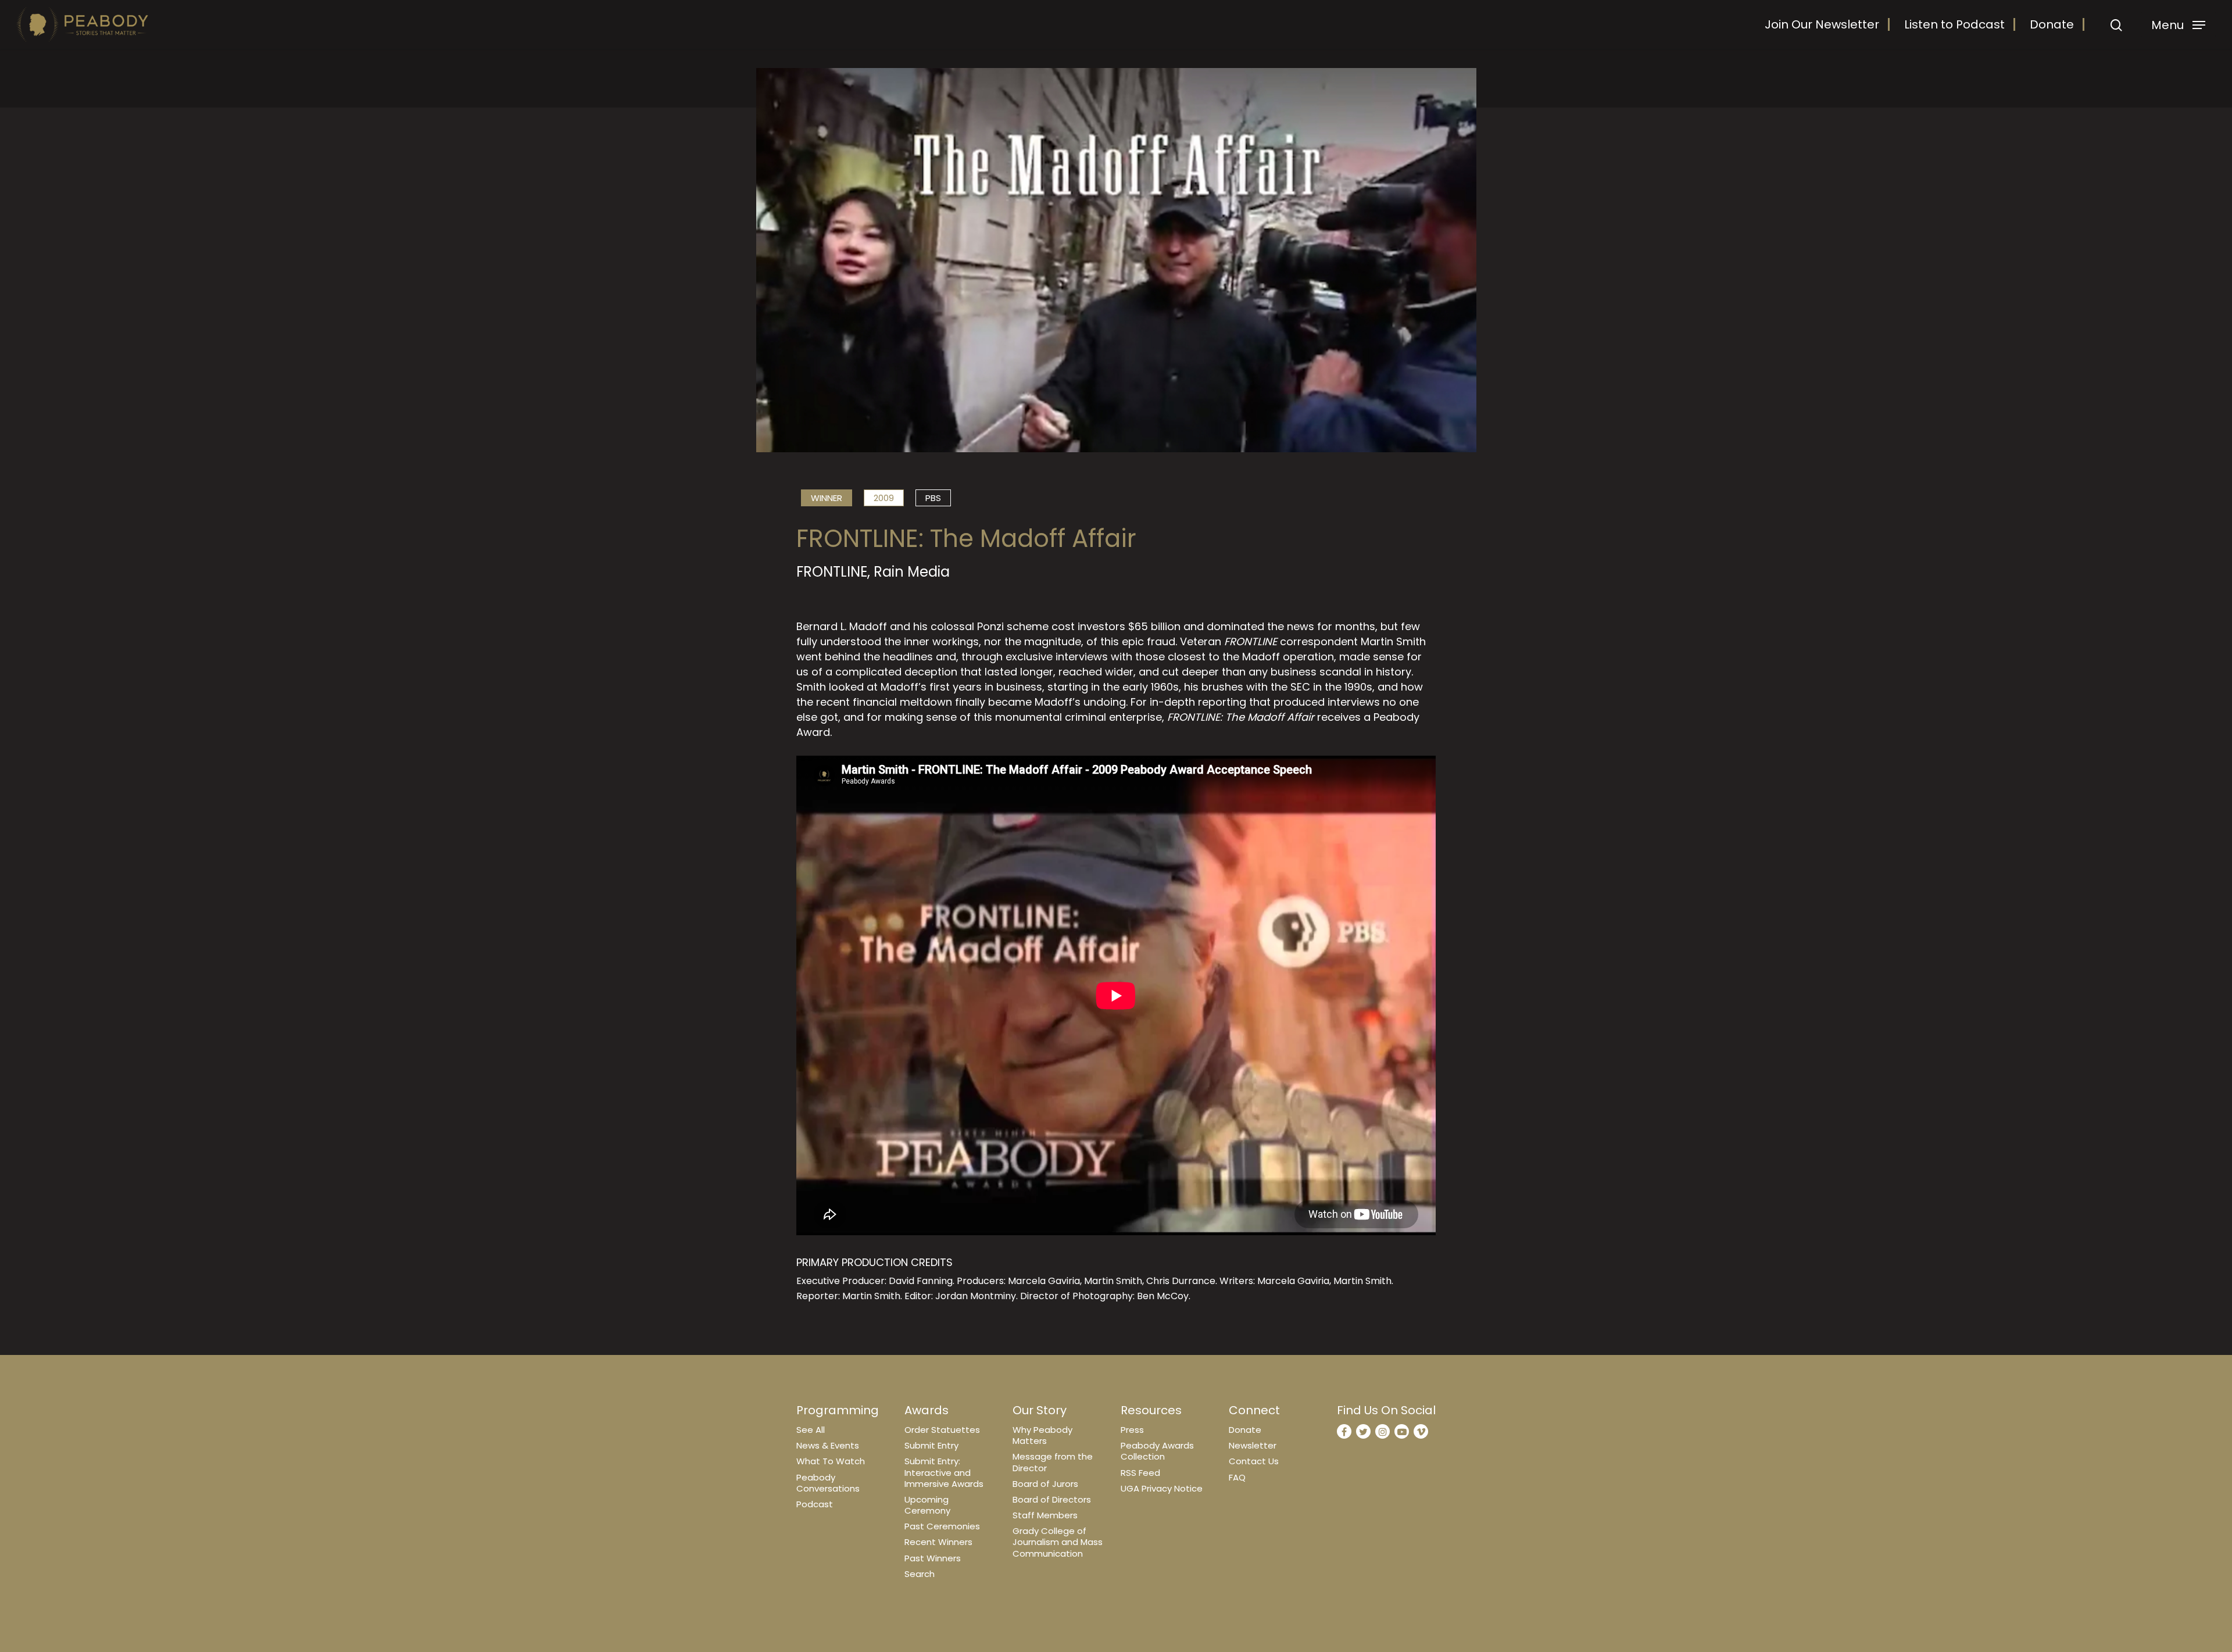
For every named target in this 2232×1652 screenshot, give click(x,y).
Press (1132, 1430)
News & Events (828, 1445)
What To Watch (831, 1461)
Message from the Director (1053, 1462)
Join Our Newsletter (1822, 24)
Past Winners (933, 1558)
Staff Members (1045, 1515)
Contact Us (1254, 1461)
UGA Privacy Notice (1162, 1488)
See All (811, 1430)
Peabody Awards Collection (1157, 1451)
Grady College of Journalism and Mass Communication (1058, 1542)
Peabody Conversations (828, 1483)
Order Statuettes (942, 1430)
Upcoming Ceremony (927, 1505)
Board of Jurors (1045, 1484)
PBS (933, 498)
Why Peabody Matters (1042, 1435)
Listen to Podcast (1954, 24)
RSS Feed (1140, 1473)
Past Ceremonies (942, 1526)
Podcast (815, 1504)
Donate (2052, 24)
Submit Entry (931, 1445)
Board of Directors (1052, 1499)
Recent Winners (938, 1542)
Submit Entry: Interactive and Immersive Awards (944, 1472)
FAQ (1237, 1477)
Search (920, 1574)
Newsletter (1253, 1445)
